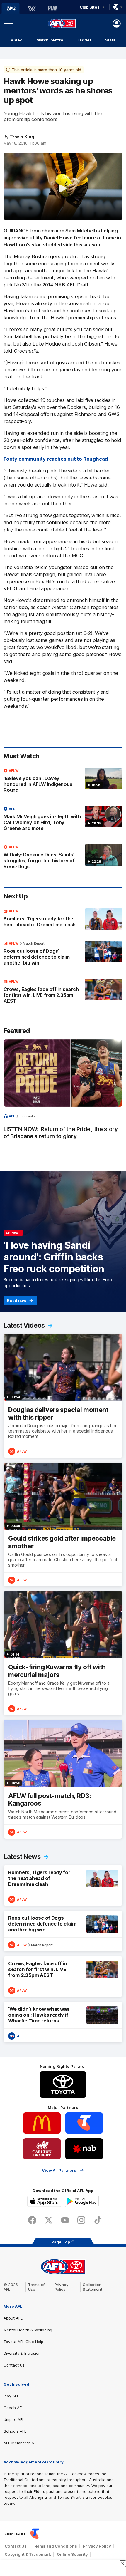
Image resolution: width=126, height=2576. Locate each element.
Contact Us (14, 2365)
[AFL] (11, 9)
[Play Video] (63, 188)
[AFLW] (32, 9)
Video (17, 40)
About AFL (13, 2318)
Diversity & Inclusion (22, 2353)
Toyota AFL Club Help (23, 2342)
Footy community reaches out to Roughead (56, 459)
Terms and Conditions (55, 2546)
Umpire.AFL (14, 2419)
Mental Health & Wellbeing (28, 2330)
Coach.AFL (14, 2408)
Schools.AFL (15, 2431)
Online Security (72, 2554)
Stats (110, 40)
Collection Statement (92, 2287)
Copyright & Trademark (28, 2554)
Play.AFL (11, 2396)
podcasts (27, 1116)
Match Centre (50, 40)
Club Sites (90, 7)
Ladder (84, 40)
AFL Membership (19, 2443)
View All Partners (59, 2170)
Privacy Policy (62, 2287)
